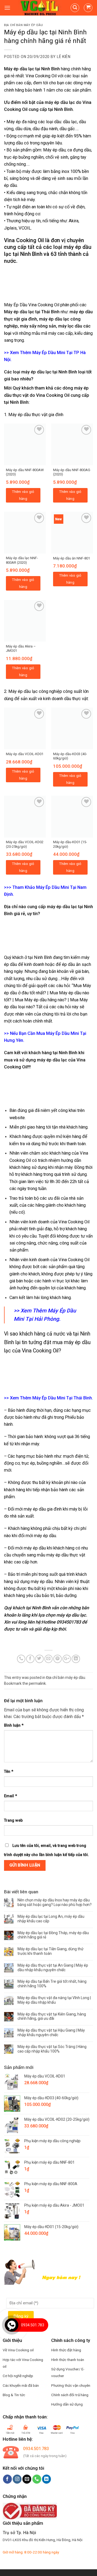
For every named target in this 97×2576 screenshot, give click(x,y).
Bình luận (14, 1725)
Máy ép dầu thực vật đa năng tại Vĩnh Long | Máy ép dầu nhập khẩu (54, 2000)
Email (11, 1796)
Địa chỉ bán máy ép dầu (23, 25)
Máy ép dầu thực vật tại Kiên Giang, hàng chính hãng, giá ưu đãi (52, 2016)
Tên (9, 1772)
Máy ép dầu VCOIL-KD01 (25, 754)
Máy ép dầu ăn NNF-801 (72, 558)
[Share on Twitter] (39, 1659)
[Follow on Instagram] (17, 2479)
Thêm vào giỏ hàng (23, 495)
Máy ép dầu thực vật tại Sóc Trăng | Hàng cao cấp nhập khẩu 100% (52, 2049)
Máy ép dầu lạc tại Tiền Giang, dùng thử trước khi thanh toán (51, 1951)
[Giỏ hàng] (88, 8)
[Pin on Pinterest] (58, 1659)
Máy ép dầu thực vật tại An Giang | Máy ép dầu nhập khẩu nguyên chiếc (53, 1968)
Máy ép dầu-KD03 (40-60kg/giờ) (70, 756)
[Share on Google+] (67, 1659)
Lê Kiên (64, 57)
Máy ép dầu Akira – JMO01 (21, 649)
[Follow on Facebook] (7, 2479)
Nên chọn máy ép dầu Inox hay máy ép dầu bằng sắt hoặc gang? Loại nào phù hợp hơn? (55, 1902)
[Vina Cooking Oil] (40, 8)
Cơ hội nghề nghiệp (18, 2376)
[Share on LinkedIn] (76, 1659)
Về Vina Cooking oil (18, 2350)
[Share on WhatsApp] (21, 1659)
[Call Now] (12, 2325)
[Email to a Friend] (49, 1659)
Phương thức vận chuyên (71, 2385)
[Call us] (37, 2479)
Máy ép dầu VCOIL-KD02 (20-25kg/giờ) (25, 844)
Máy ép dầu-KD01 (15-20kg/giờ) (70, 844)
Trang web (13, 1820)
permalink (37, 1683)
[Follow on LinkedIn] (46, 2479)
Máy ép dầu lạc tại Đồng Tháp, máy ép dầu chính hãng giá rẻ (53, 1935)
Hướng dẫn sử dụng (67, 2404)
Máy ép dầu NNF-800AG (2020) (72, 472)
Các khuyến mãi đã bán (21, 2385)
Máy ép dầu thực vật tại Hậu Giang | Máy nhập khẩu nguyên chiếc (51, 2033)
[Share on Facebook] (30, 1659)
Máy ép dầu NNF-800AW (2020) (25, 472)
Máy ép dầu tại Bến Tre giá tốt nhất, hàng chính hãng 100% (52, 1984)
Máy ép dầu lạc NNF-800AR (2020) (22, 560)
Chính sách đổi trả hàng (70, 2395)
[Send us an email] (27, 2479)
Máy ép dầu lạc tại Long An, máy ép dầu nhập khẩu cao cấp (51, 1919)
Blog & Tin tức (14, 2395)
